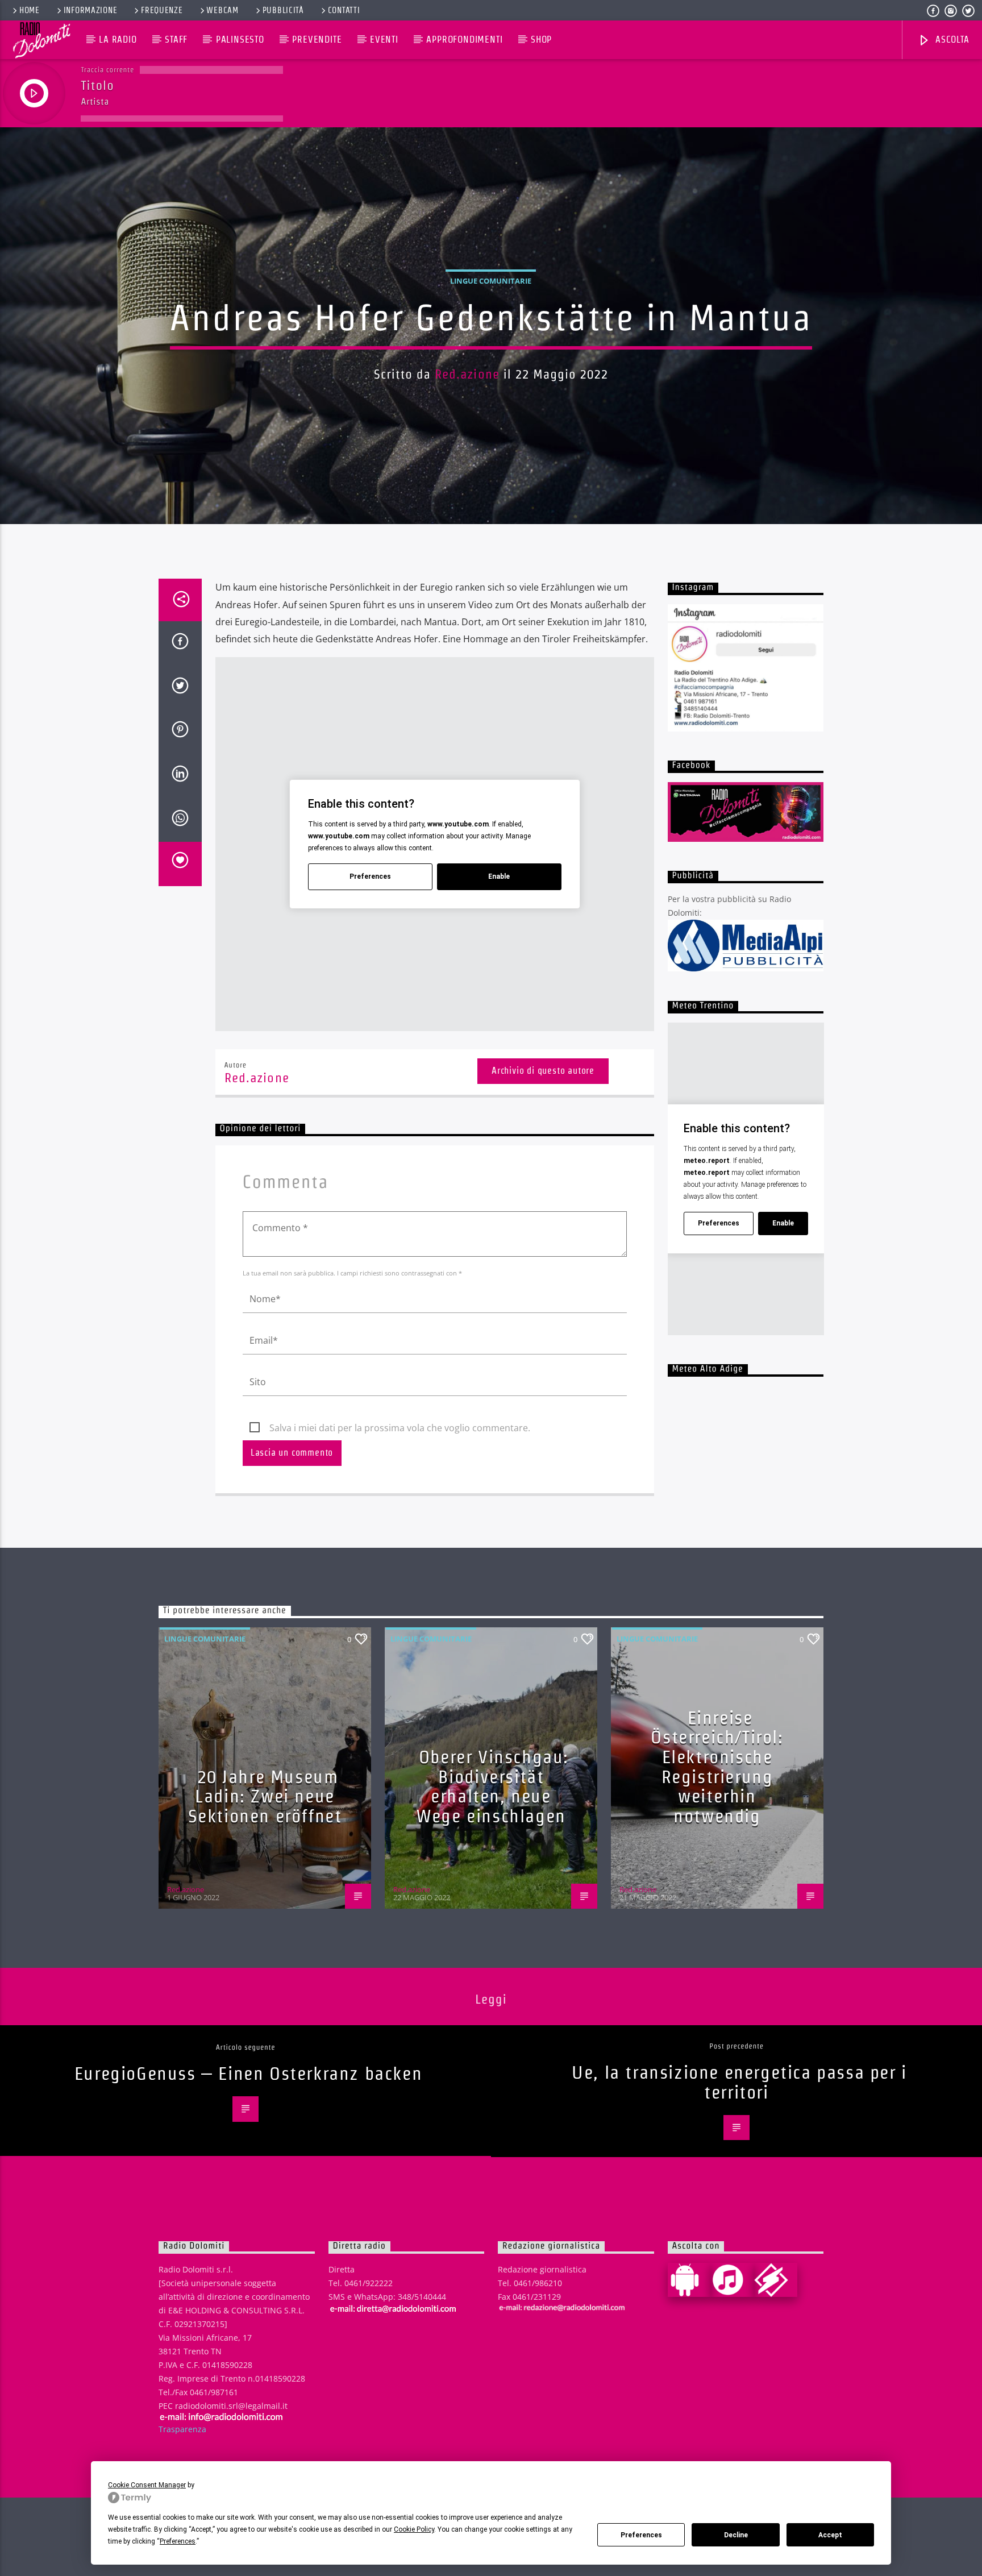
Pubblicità (283, 10)
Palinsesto (240, 40)
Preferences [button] (178, 2541)
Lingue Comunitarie (491, 281)
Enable (499, 876)
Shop (541, 40)
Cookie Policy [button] (414, 2529)
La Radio (118, 40)
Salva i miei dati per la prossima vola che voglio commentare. (400, 1428)
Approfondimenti (464, 40)
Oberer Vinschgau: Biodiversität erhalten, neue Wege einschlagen (492, 1786)
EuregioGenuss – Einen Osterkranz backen (248, 2073)
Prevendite (317, 40)
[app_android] (689, 2280)
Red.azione (467, 374)
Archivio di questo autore (543, 1071)
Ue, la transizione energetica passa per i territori (739, 2082)
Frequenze (162, 10)
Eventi (384, 40)
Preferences (641, 2535)
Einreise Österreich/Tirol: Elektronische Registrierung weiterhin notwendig (717, 1767)
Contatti (344, 10)
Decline (736, 2535)
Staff (176, 40)
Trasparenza (182, 2429)
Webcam (222, 10)
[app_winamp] (776, 2280)
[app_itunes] (733, 2280)
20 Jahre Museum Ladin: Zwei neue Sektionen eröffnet (265, 1796)
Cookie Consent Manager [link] (147, 2485)
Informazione (91, 10)
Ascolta (951, 40)
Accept (830, 2535)
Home (30, 10)
